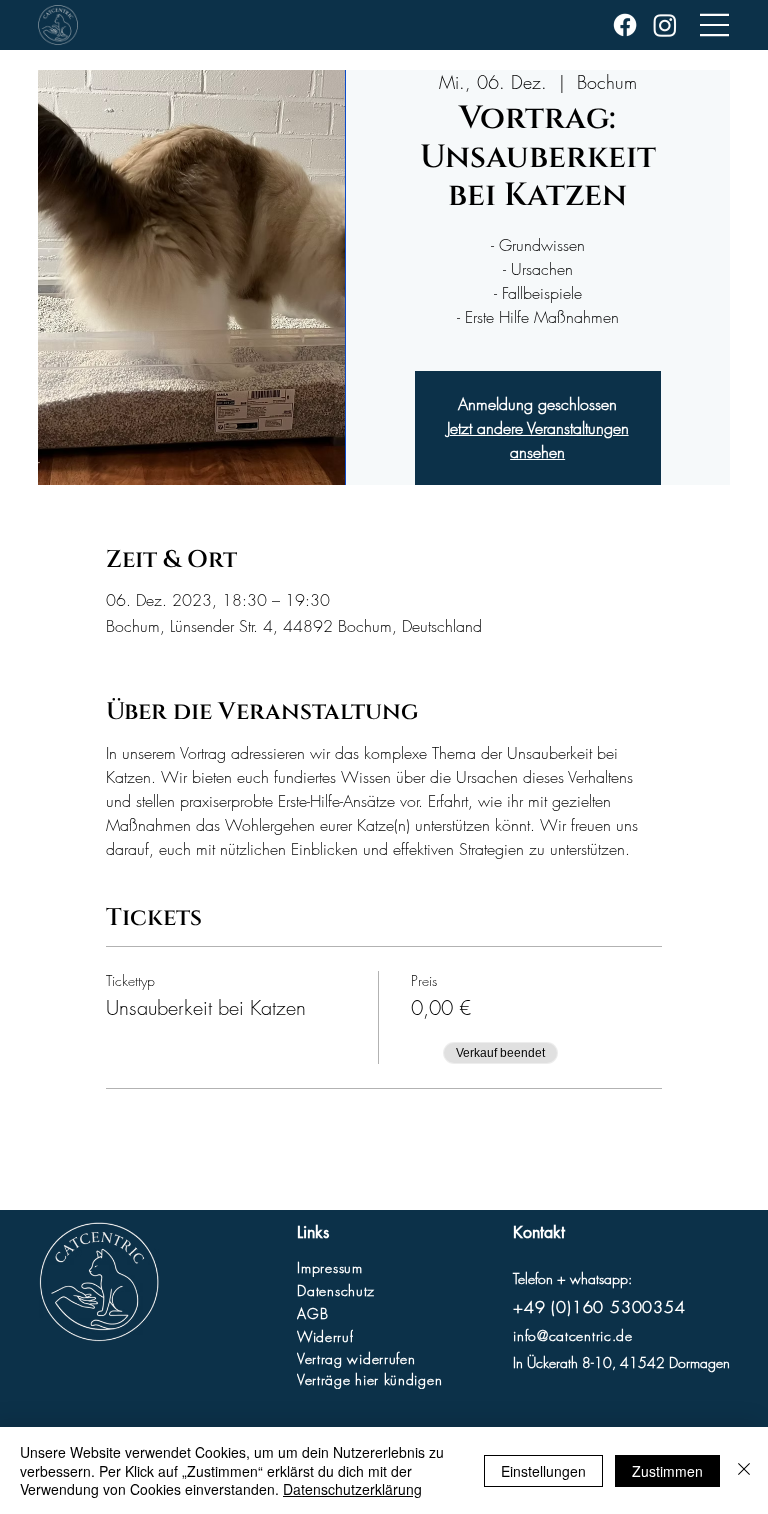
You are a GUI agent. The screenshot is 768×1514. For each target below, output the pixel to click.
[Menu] (715, 25)
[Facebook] (625, 25)
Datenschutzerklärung (352, 1489)
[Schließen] (744, 1470)
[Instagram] (665, 25)
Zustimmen (667, 1471)
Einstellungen (543, 1471)
